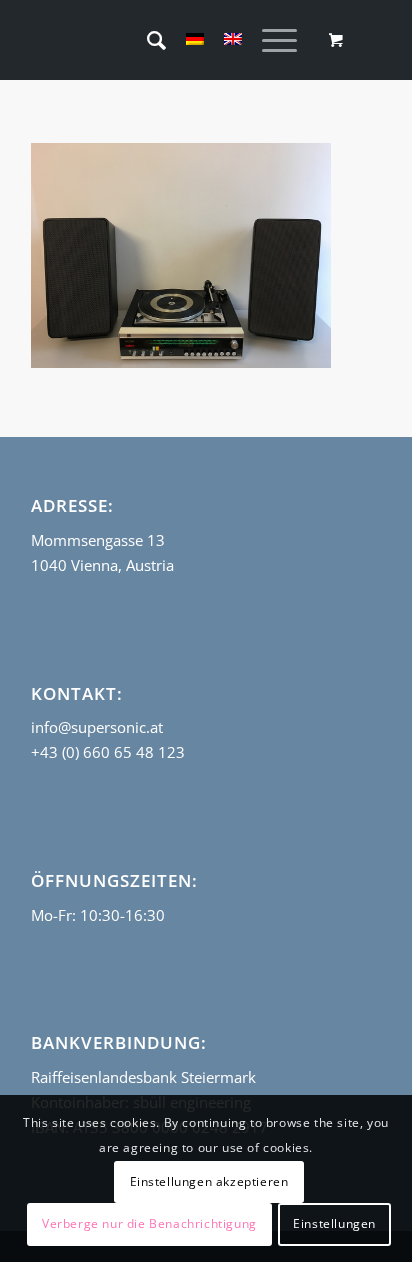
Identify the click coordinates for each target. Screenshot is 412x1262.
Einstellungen (334, 1223)
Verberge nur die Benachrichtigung (149, 1223)
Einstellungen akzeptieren (209, 1181)
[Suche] (146, 40)
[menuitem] (146, 40)
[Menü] (269, 40)
